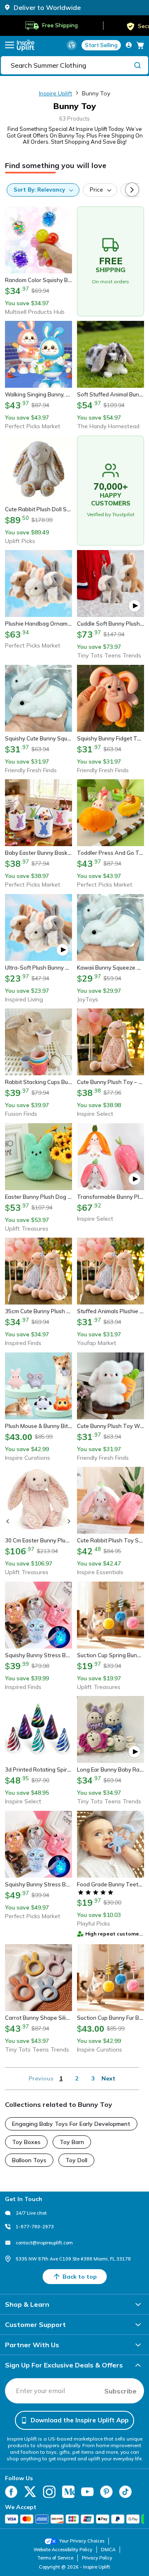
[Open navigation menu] (10, 45)
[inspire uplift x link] (30, 2492)
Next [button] (108, 2078)
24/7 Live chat (31, 2213)
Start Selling (101, 45)
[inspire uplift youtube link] (87, 2492)
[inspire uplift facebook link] (11, 2492)
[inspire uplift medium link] (68, 2492)
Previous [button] (41, 2078)
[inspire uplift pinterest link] (106, 2492)
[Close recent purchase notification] (134, 2532)
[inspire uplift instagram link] (49, 2492)
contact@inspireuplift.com (44, 2243)
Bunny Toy (96, 93)
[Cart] (140, 45)
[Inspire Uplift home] (26, 45)
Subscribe (120, 2391)
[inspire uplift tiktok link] (125, 2492)
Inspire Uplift (55, 93)
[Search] (137, 65)
